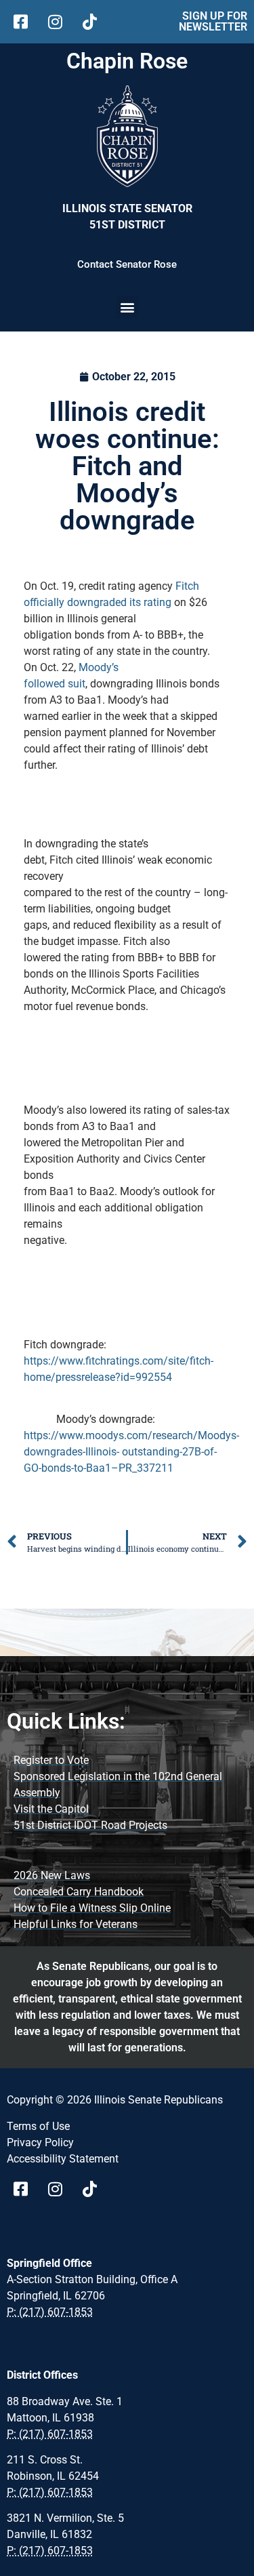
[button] (127, 307)
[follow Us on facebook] (25, 22)
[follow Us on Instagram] (60, 22)
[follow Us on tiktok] (94, 22)
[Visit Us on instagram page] (60, 2189)
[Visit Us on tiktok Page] (94, 2189)
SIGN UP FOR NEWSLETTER (213, 21)
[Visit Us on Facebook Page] (25, 2189)
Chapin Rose (127, 61)
